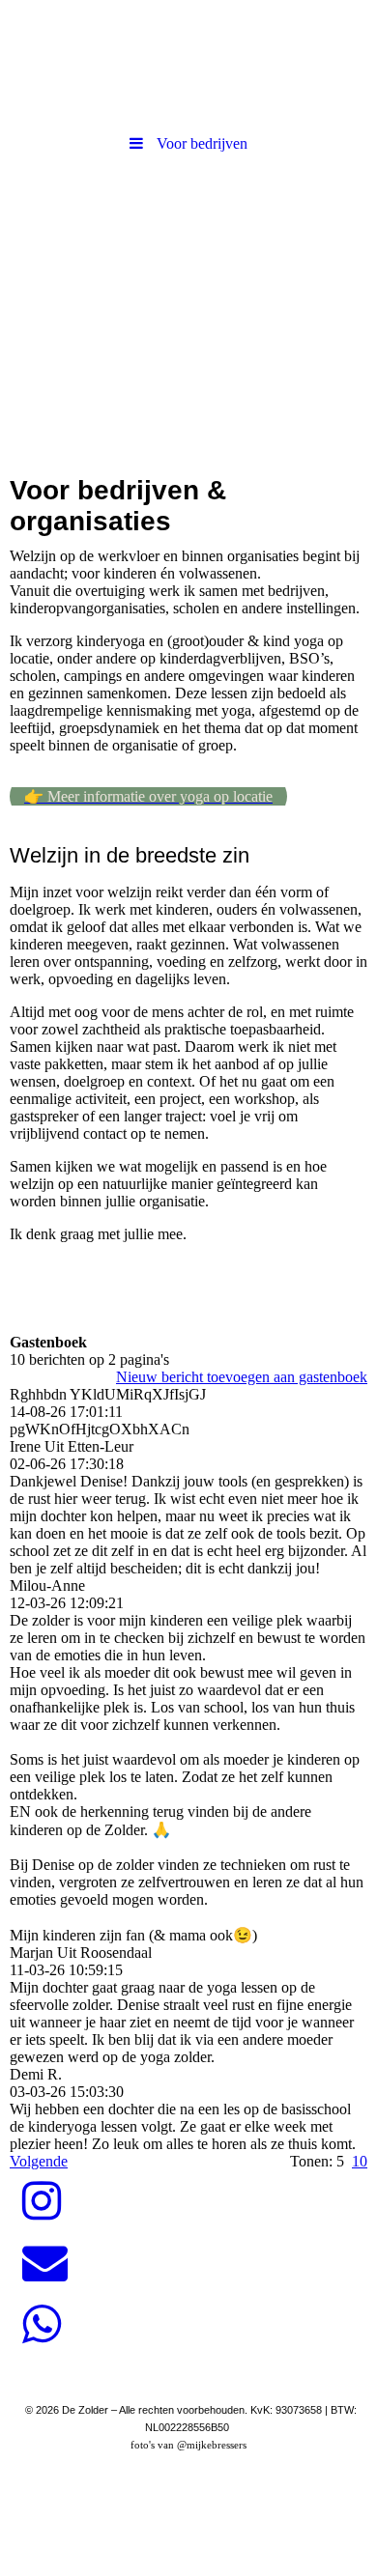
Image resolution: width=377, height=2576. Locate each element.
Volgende (39, 2161)
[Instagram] (40, 2201)
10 (360, 2161)
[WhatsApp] (40, 2325)
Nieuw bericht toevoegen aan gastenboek (242, 1377)
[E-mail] (43, 2263)
